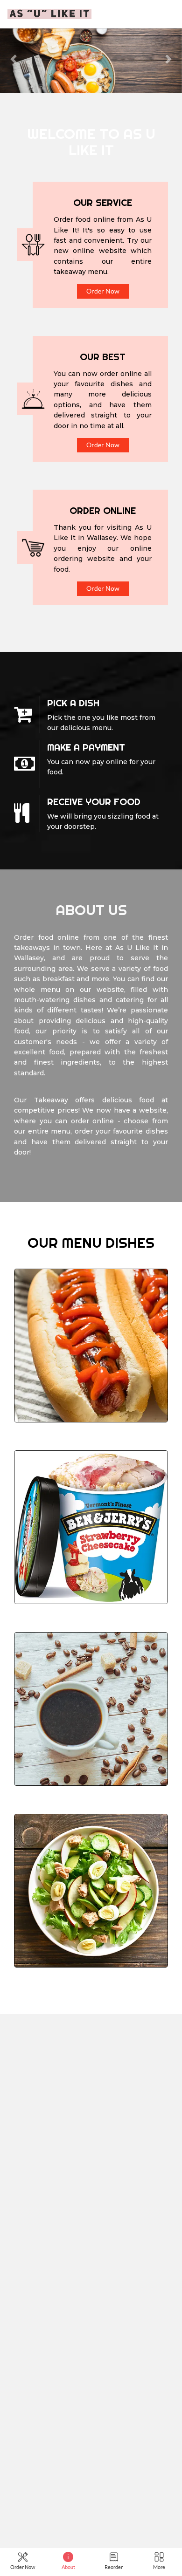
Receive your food (94, 802)
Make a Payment (86, 747)
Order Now (103, 291)
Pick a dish (73, 703)
